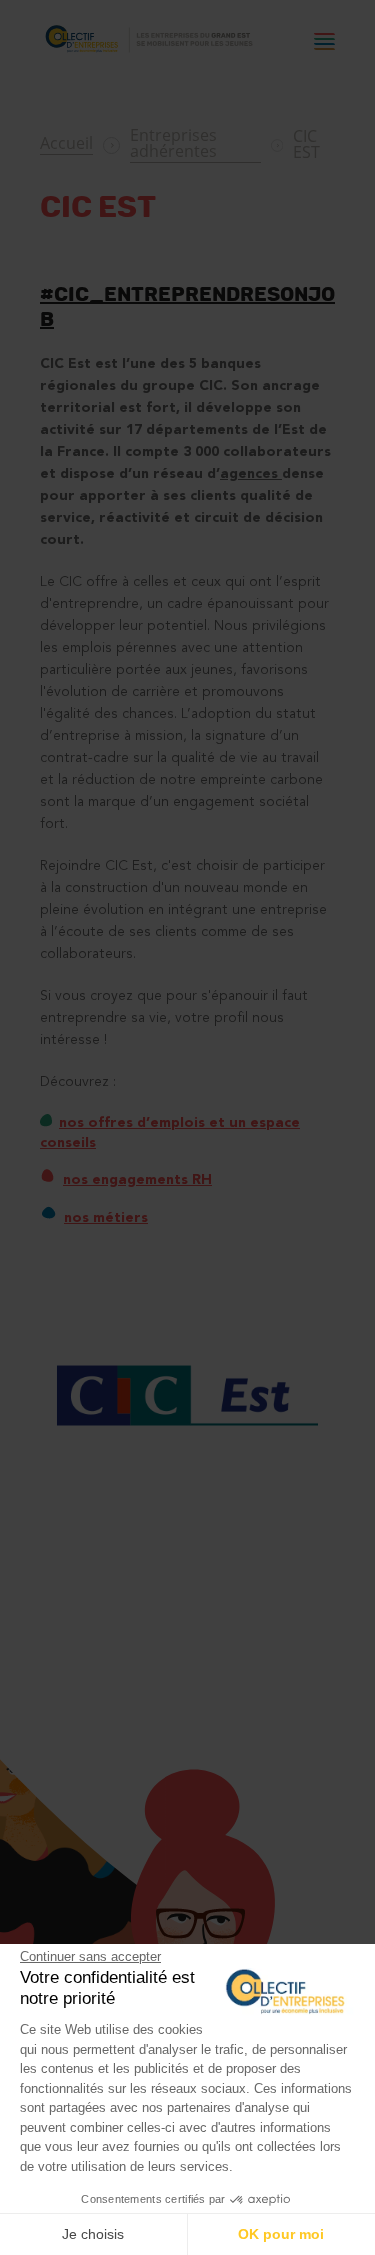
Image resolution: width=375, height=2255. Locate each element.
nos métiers (106, 1218)
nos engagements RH (137, 1180)
